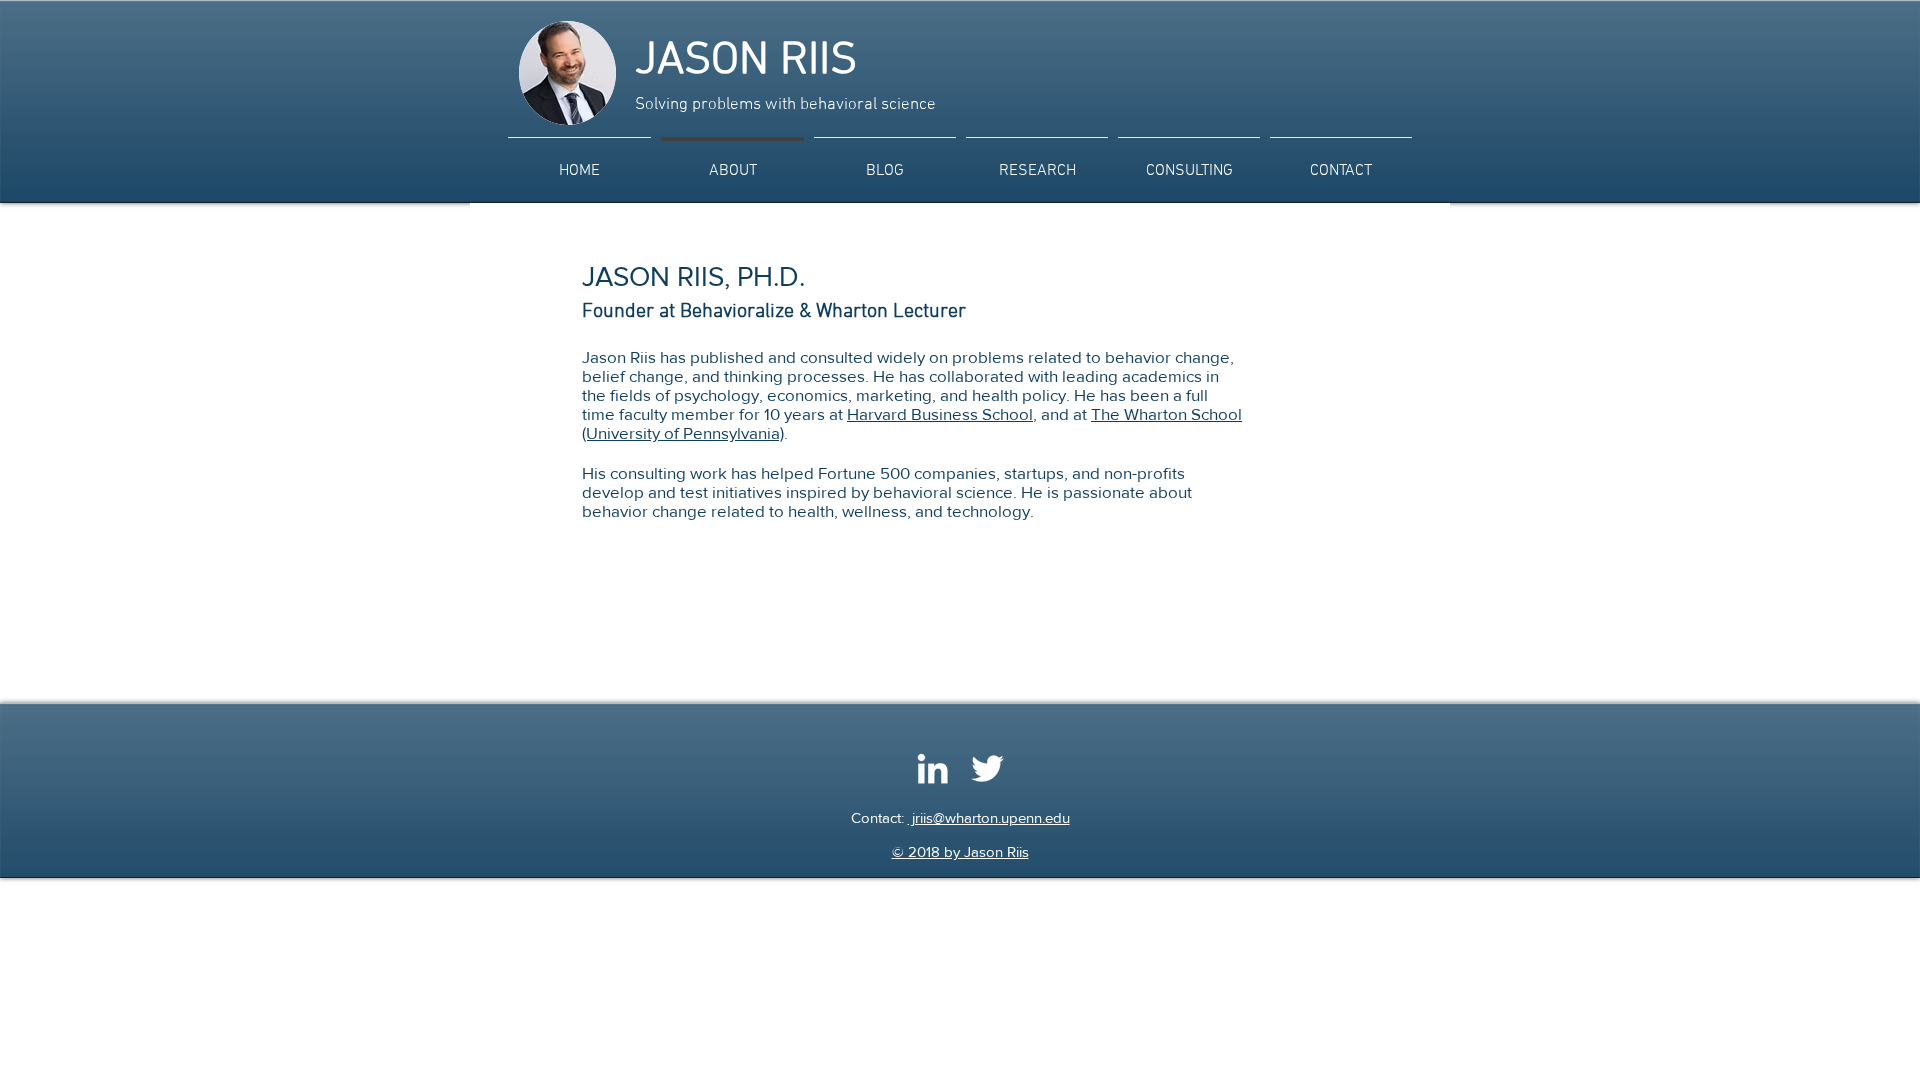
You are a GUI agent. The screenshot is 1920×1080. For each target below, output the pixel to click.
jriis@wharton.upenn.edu (989, 817)
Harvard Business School (940, 413)
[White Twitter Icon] (987, 768)
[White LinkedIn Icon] (932, 768)
